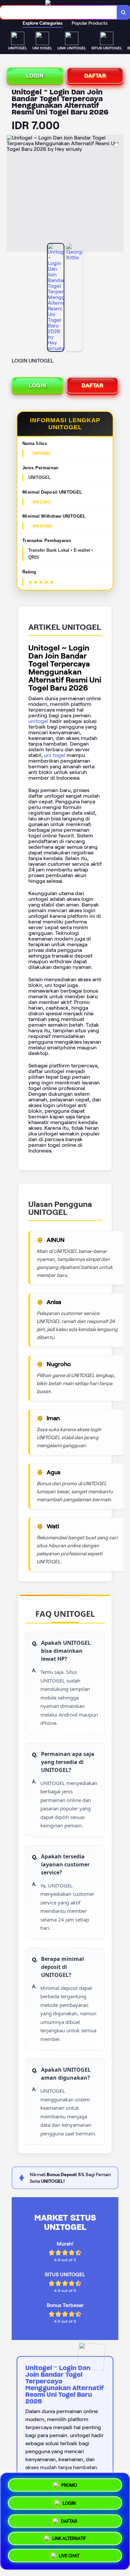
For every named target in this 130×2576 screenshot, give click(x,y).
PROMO (69, 2483)
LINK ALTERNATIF (69, 2538)
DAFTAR (95, 76)
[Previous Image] (12, 194)
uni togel (55, 755)
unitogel (38, 721)
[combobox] (58, 12)
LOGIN (35, 76)
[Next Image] (118, 194)
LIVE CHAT (69, 2557)
